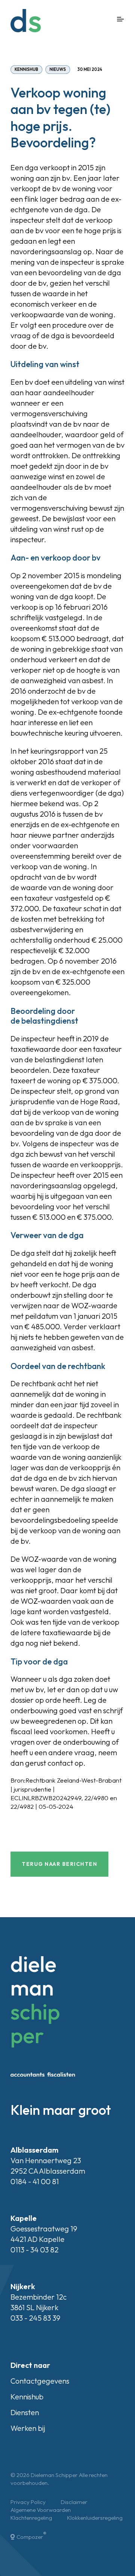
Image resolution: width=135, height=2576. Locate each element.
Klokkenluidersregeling (95, 2518)
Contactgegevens (40, 2381)
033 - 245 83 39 (35, 2318)
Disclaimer (74, 2502)
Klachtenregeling (31, 2518)
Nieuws (58, 69)
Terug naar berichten (59, 1864)
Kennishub (26, 69)
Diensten (25, 2412)
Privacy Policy (28, 2502)
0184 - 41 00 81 (35, 2181)
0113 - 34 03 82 (34, 2250)
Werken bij (28, 2428)
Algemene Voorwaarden (41, 2510)
